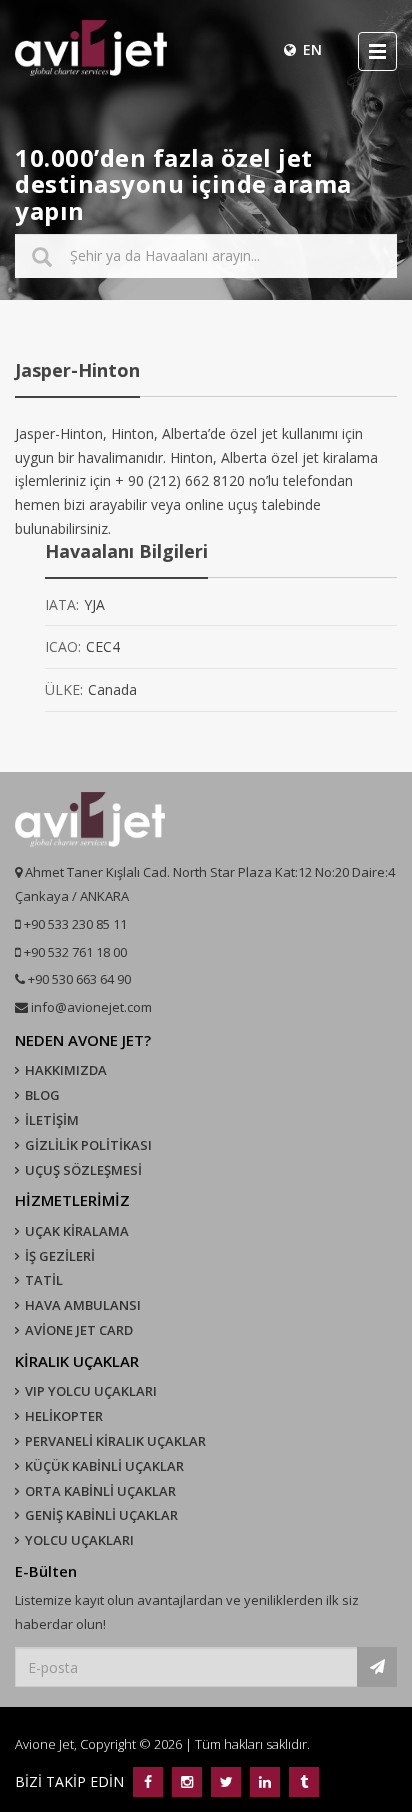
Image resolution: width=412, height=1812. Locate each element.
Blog (42, 1095)
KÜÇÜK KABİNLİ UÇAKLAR (104, 1466)
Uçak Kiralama (77, 1231)
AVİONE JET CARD (79, 1330)
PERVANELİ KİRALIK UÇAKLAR (115, 1441)
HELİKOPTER (64, 1416)
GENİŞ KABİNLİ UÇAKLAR (101, 1515)
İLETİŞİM (52, 1120)
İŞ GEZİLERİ (60, 1256)
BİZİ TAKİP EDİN (71, 1781)
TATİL (44, 1280)
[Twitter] (225, 1781)
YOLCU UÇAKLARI (79, 1540)
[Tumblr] (301, 1781)
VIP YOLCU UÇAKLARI (91, 1391)
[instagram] (186, 1781)
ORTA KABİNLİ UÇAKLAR (100, 1491)
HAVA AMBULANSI (83, 1305)
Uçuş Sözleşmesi (83, 1170)
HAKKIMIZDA (66, 1070)
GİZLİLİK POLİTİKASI (88, 1145)
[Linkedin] (264, 1781)
